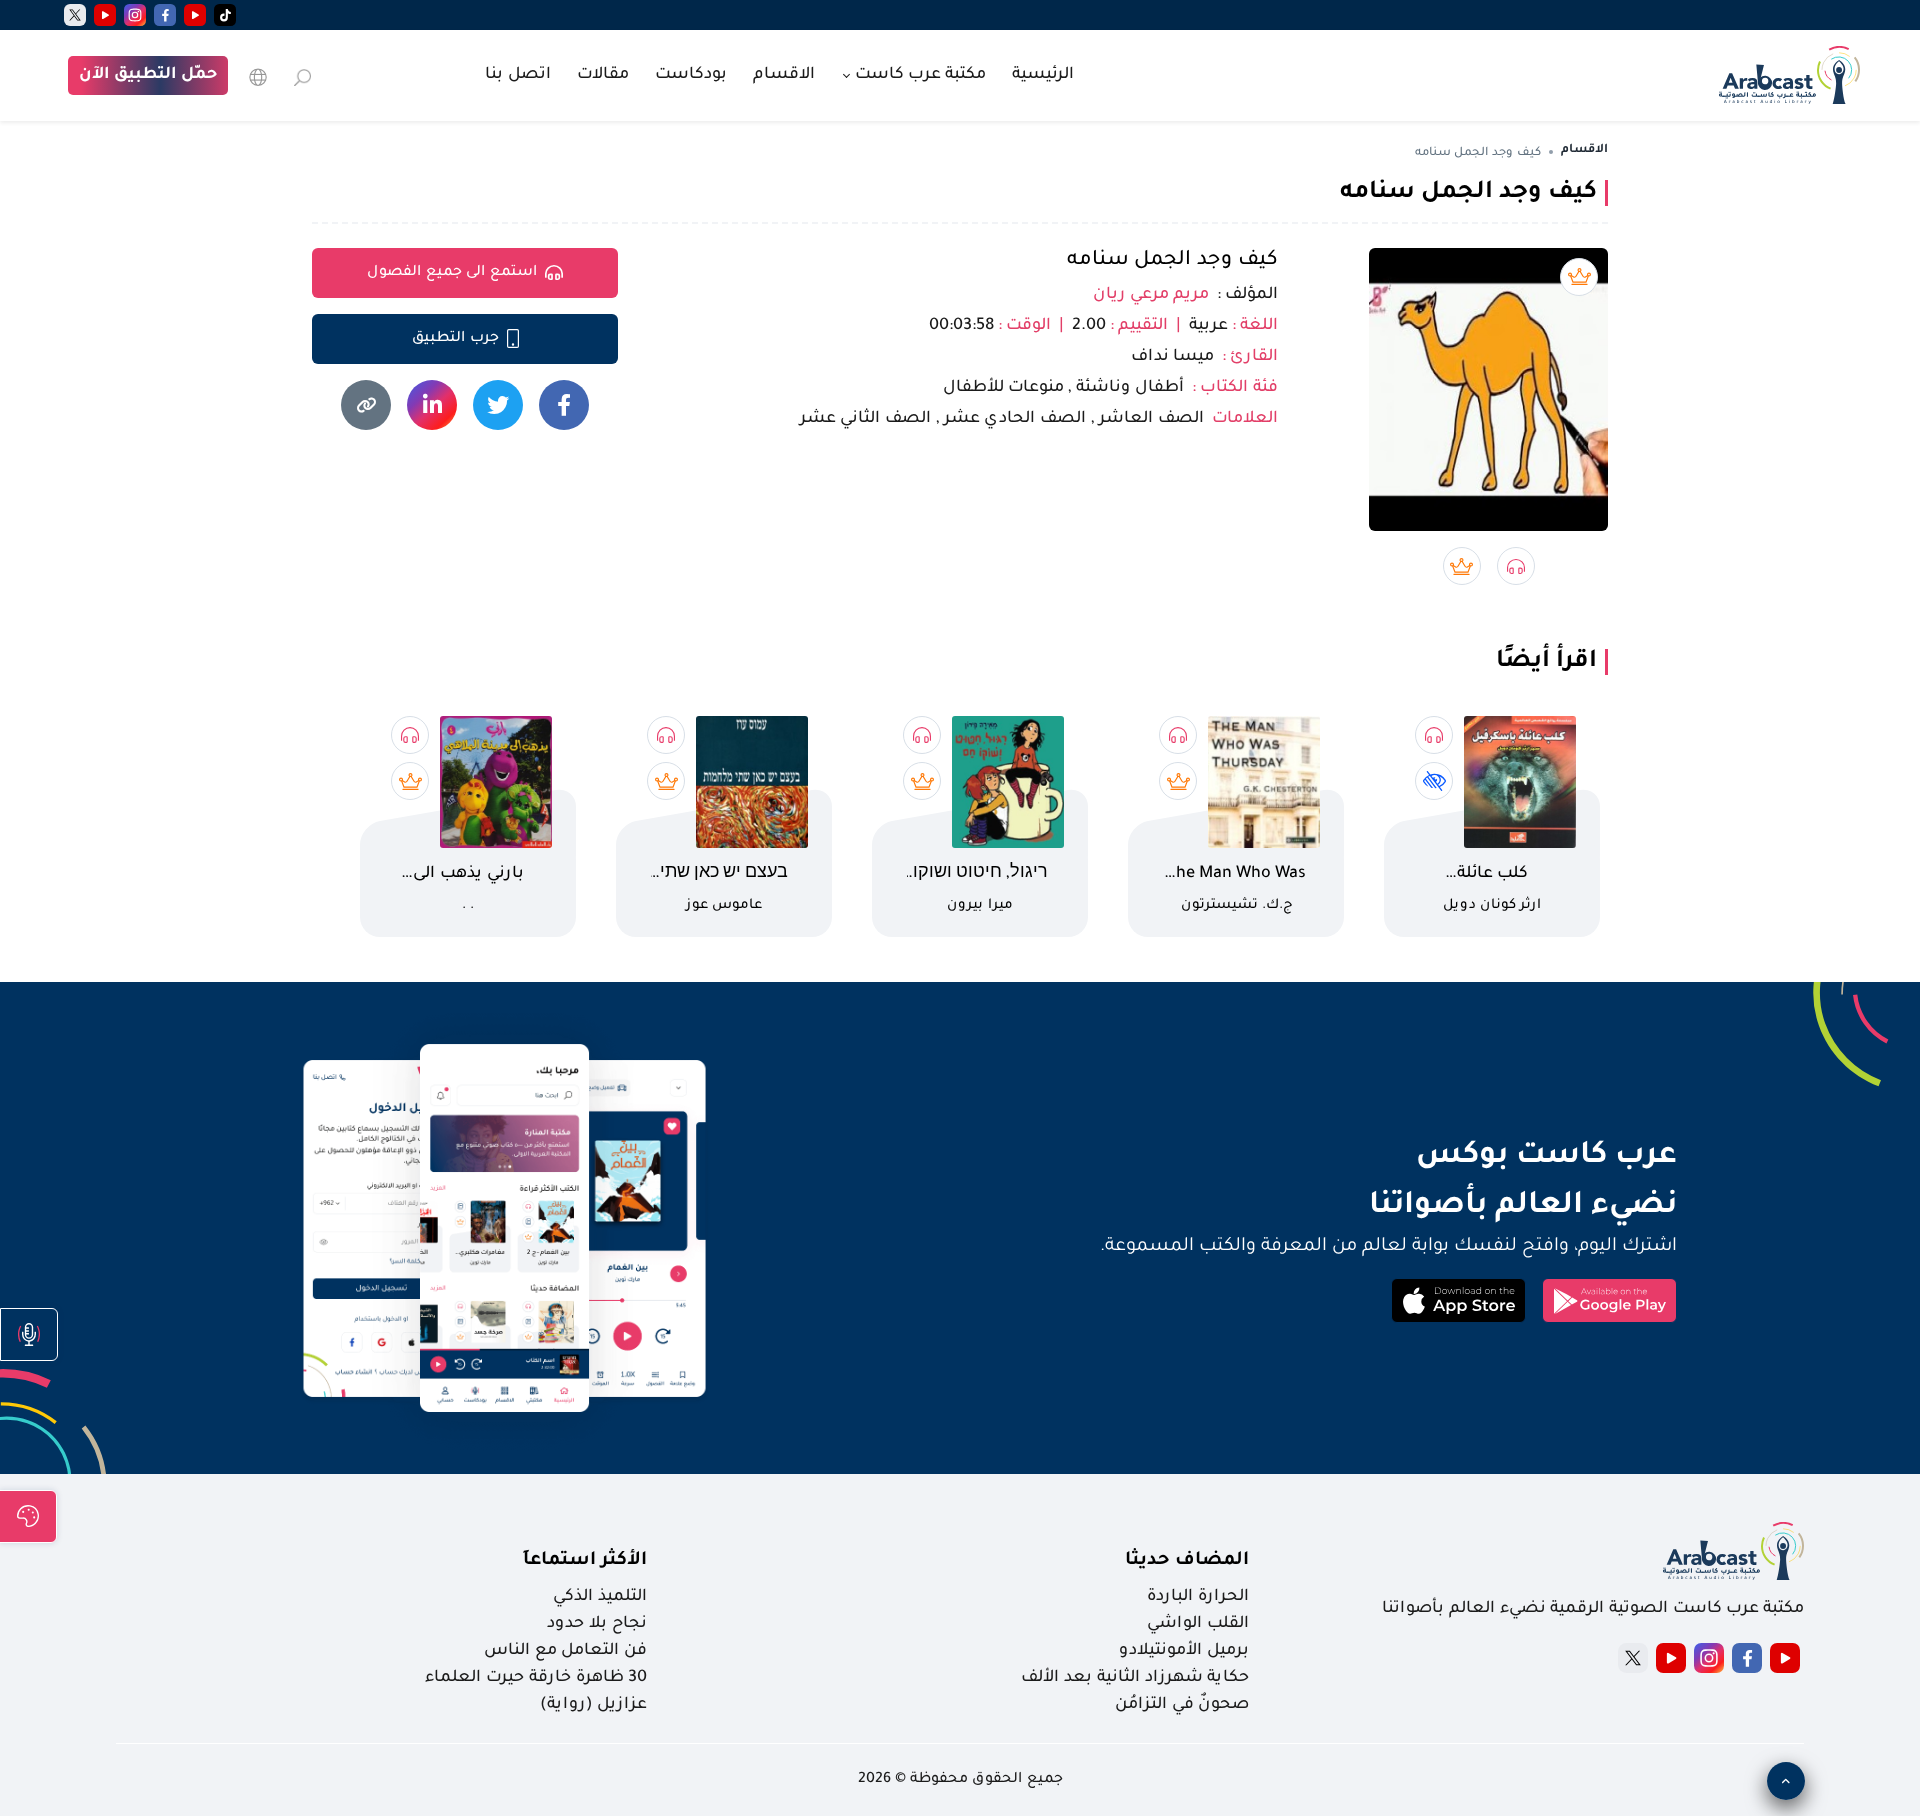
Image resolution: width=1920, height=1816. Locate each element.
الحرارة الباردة (1198, 1597)
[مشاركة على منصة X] (498, 405)
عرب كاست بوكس (1393, 1157)
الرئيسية (1043, 75)
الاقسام (784, 75)
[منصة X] (1633, 1658)
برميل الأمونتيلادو (1184, 1651)
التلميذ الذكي (600, 1597)
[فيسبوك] (165, 15)
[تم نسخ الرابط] (366, 405)
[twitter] (75, 15)
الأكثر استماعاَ (585, 1561)
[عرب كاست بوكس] (1789, 73)
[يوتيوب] (195, 15)
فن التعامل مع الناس (565, 1651)
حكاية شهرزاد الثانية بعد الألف (1135, 1678)
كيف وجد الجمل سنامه (1172, 261)
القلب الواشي (1198, 1624)
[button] (29, 1334)
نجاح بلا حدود (597, 1624)
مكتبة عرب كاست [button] (918, 75)
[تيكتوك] (225, 15)
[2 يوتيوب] (105, 15)
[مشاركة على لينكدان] (432, 405)
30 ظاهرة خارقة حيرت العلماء (536, 1678)
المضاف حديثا (1187, 1561)
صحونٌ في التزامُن (1182, 1705)
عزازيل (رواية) (593, 1705)
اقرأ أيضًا (1546, 662)
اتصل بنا (518, 75)
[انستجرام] (135, 15)
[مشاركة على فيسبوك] (564, 405)
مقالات (603, 75)
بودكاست (691, 75)
